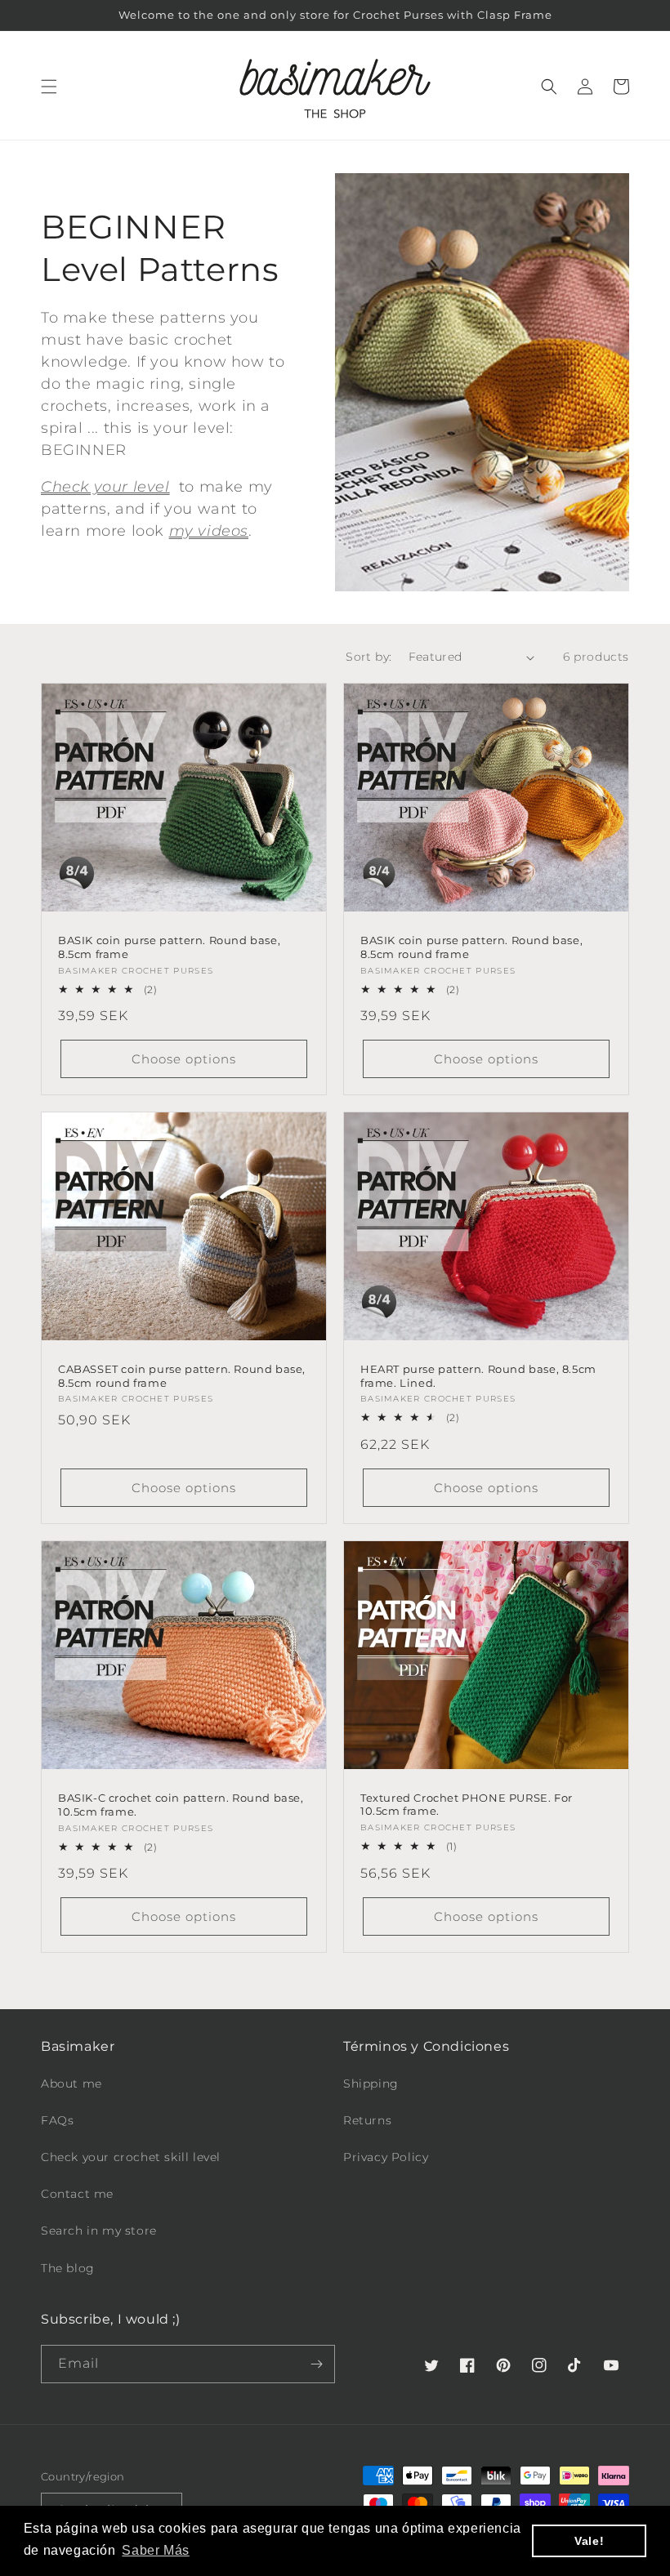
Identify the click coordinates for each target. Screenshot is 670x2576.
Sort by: (368, 657)
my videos (209, 531)
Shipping (371, 2084)
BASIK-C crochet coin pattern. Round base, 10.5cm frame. (181, 1805)
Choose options (184, 1059)
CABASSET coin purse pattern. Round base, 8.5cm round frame (182, 1376)
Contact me (77, 2194)
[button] (49, 87)
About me (71, 2084)
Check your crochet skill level (131, 2157)
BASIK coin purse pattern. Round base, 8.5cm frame (169, 947)
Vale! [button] (589, 2541)
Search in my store (99, 2231)
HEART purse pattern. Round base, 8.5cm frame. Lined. (478, 1376)
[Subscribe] (316, 2364)
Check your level (105, 487)
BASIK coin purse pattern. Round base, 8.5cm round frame (471, 947)
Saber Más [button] (155, 2550)
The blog (68, 2268)
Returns (367, 2120)
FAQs (57, 2120)
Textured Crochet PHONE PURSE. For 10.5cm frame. (467, 1805)
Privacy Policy (386, 2157)
